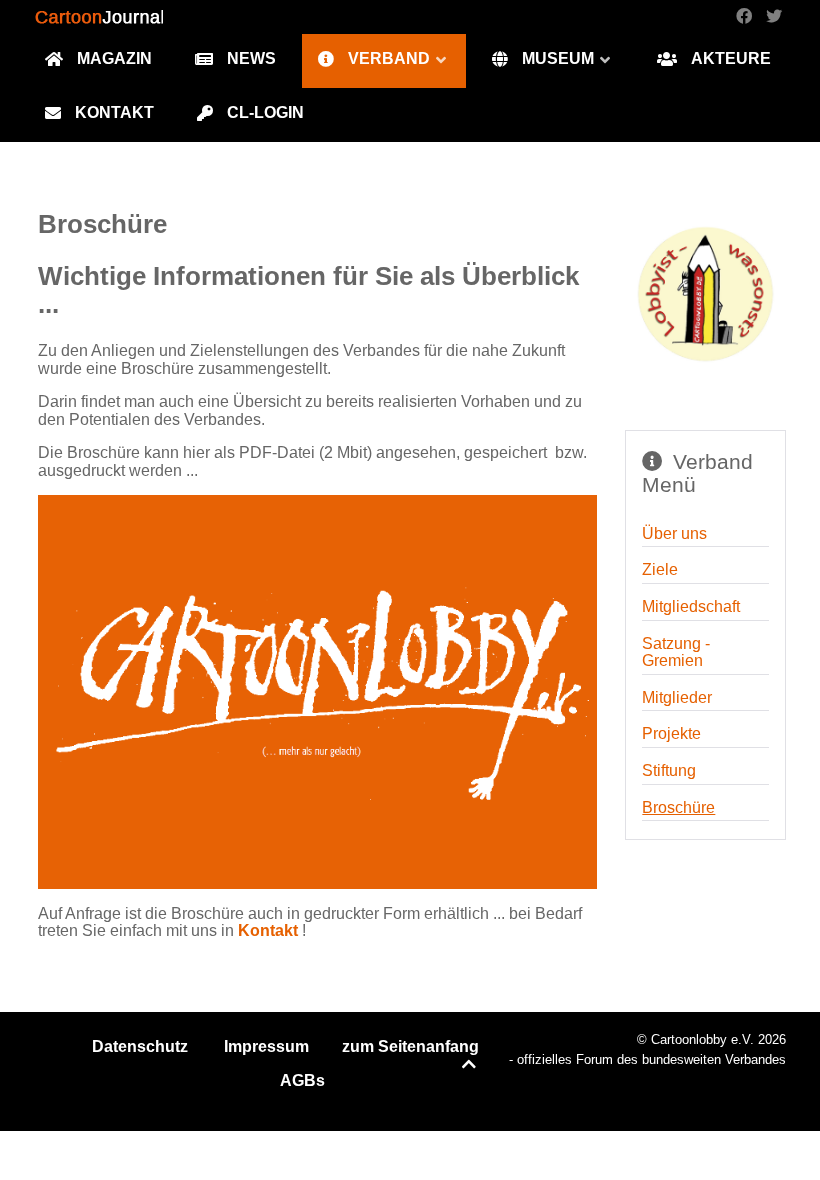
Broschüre (678, 807)
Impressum (266, 1046)
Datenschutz (140, 1046)
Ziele (660, 569)
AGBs (302, 1080)
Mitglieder (677, 697)
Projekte (671, 733)
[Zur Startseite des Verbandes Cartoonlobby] (705, 294)
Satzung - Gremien (676, 652)
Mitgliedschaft (691, 606)
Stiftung (669, 770)
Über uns (674, 533)
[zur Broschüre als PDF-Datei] (317, 690)
